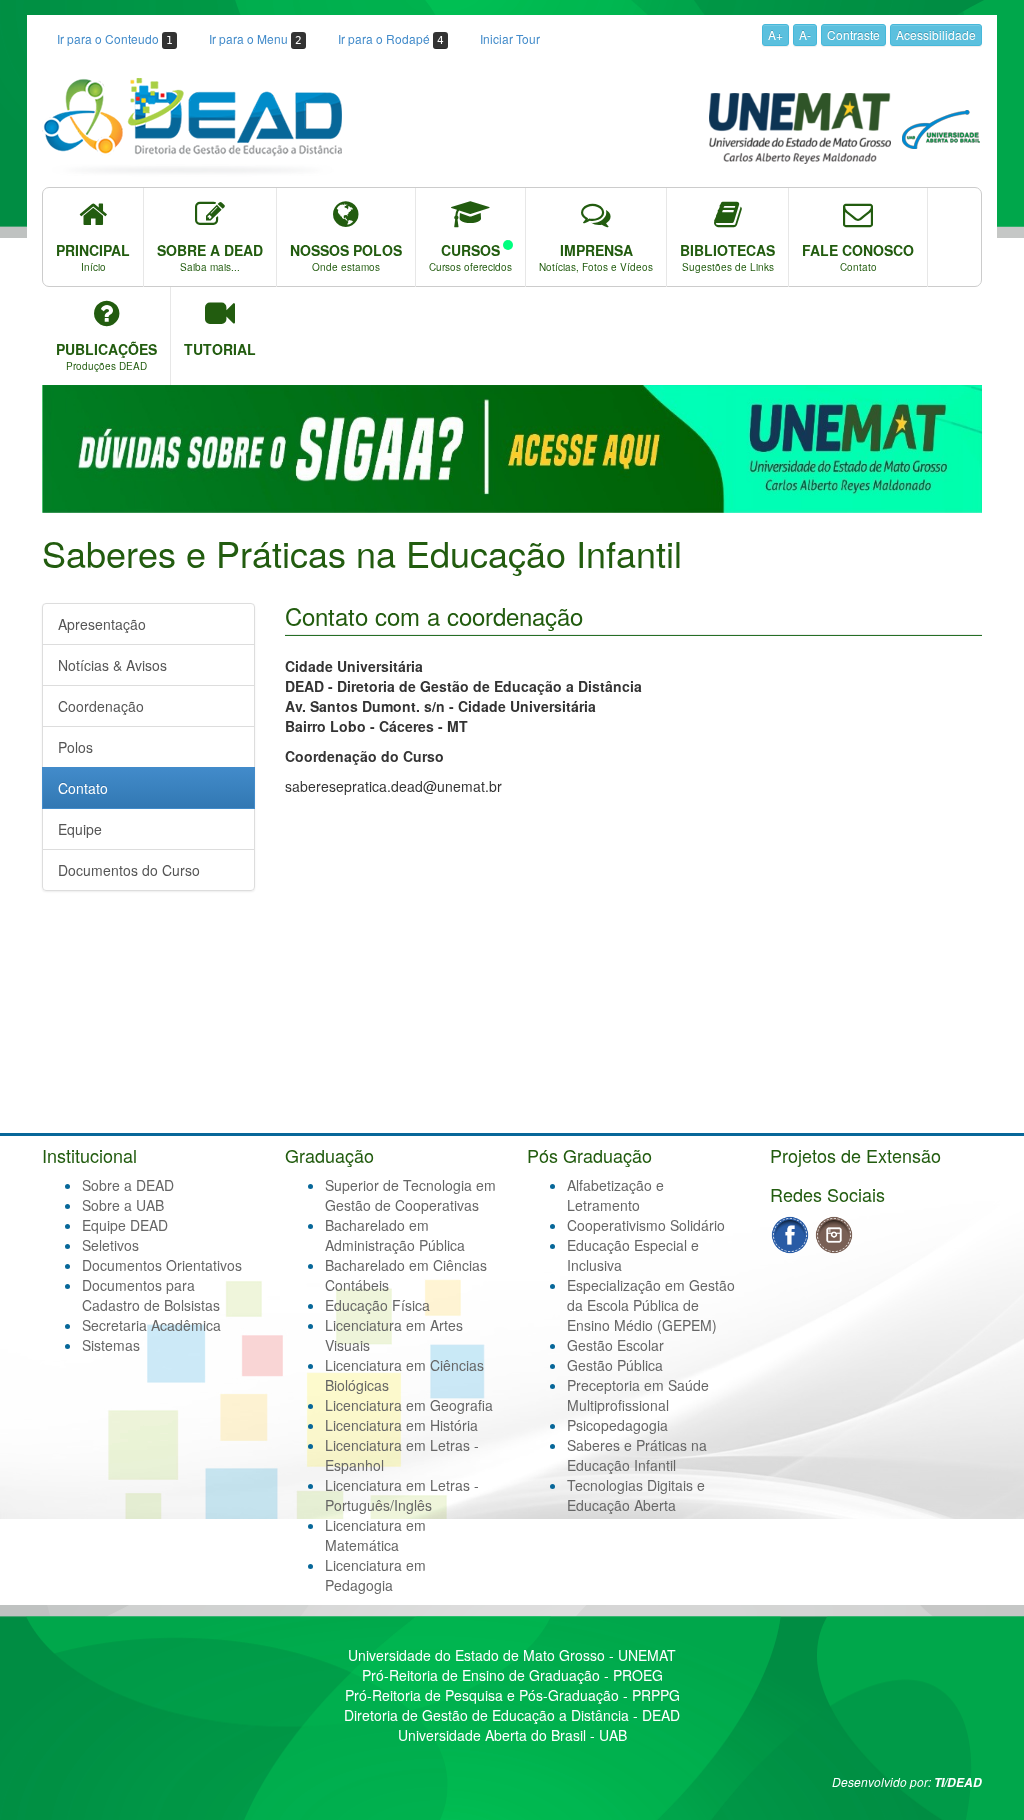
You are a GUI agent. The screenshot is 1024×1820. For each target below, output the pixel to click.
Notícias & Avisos (112, 665)
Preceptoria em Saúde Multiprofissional (638, 1395)
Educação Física (377, 1305)
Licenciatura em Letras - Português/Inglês (402, 1495)
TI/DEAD (958, 1782)
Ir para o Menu (255, 38)
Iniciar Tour (510, 38)
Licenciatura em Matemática (375, 1535)
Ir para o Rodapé (391, 38)
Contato (83, 788)
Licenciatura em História (401, 1425)
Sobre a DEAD (128, 1185)
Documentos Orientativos (162, 1265)
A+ (775, 34)
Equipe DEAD (125, 1225)
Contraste (853, 34)
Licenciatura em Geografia (409, 1405)
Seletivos (110, 1245)
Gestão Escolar (615, 1345)
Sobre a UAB (123, 1205)
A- (805, 34)
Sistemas (111, 1345)
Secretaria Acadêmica (151, 1325)
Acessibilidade (936, 34)
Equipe (80, 829)
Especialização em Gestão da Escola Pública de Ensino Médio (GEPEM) (651, 1305)
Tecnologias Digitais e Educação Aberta (636, 1495)
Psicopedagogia (617, 1425)
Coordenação (101, 706)
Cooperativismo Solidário (646, 1225)
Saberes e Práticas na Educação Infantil (637, 1455)
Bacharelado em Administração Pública (395, 1235)
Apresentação (102, 624)
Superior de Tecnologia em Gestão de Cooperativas (410, 1195)
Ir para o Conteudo (115, 38)
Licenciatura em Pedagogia (375, 1575)
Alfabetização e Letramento (615, 1195)
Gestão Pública (615, 1365)
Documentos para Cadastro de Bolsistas (151, 1295)
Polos (75, 747)
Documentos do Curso (129, 870)
